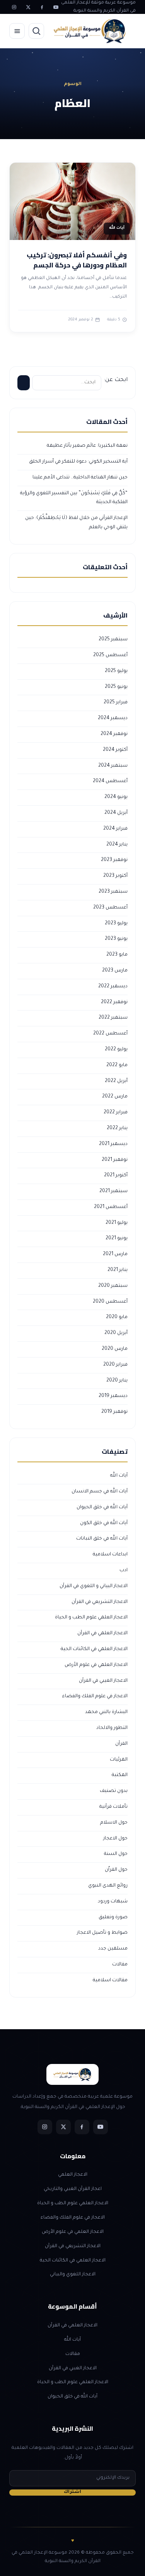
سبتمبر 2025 (113, 640)
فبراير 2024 (115, 829)
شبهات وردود (113, 1902)
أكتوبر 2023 (115, 876)
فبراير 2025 (116, 703)
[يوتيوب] (56, 7)
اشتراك (72, 2492)
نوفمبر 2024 (114, 734)
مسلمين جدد (113, 1949)
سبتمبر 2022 (113, 1018)
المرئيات (119, 1760)
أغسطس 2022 (110, 1034)
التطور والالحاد (112, 1728)
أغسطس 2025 (110, 655)
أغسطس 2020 (110, 1302)
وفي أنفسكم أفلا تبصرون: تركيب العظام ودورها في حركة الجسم (77, 260)
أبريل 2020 (116, 1333)
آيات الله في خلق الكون (104, 1523)
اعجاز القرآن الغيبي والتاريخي (73, 2189)
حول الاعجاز (115, 1839)
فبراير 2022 (116, 1113)
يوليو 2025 (116, 671)
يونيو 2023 (116, 939)
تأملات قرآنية (113, 1807)
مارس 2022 (115, 1097)
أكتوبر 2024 (115, 750)
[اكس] (28, 7)
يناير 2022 (117, 1128)
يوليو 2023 (116, 924)
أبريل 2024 (116, 813)
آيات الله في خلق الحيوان (102, 1507)
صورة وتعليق (113, 1918)
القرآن (121, 1744)
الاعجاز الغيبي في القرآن (103, 1681)
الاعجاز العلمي (73, 2175)
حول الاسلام (114, 1823)
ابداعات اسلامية (110, 1555)
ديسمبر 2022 (113, 987)
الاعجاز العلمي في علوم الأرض (96, 1665)
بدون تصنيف (114, 1791)
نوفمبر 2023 (114, 860)
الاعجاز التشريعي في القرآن (100, 1602)
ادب (124, 1570)
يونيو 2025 (116, 687)
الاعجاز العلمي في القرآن (102, 1633)
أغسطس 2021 (111, 1207)
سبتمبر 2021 (113, 1191)
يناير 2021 (118, 1270)
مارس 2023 (115, 971)
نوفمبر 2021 (115, 1160)
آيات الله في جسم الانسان (100, 1492)
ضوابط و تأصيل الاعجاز (102, 1933)
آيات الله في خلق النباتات (102, 1539)
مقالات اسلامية (110, 1980)
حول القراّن (116, 1870)
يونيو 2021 (117, 1239)
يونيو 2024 (116, 797)
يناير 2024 (117, 845)
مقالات (120, 1965)
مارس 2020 (115, 1349)
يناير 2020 (117, 1381)
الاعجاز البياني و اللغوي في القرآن (94, 1586)
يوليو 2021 (117, 1223)
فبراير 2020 (115, 1365)
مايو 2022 (117, 1065)
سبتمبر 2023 (113, 892)
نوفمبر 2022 (114, 1002)
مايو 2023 (117, 955)
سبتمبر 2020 (113, 1286)
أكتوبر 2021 (116, 1176)
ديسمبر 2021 (113, 1144)
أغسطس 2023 (110, 908)
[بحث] (36, 31)
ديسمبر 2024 (113, 718)
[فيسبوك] (42, 7)
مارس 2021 (115, 1254)
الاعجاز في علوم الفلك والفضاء (95, 1696)
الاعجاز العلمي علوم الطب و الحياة (91, 1618)
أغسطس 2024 (110, 781)
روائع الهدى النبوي (108, 1886)
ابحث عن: (116, 380)
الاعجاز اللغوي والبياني (73, 2275)
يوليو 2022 (116, 1050)
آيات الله (119, 1476)
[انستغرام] (14, 7)
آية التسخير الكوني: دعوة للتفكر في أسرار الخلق (78, 462)
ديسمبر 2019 (113, 1396)
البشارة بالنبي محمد (106, 1712)
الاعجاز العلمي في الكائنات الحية (94, 1649)
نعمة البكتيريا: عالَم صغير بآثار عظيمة (87, 446)
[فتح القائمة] (17, 31)
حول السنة (116, 1854)
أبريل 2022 (116, 1081)
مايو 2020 (117, 1317)
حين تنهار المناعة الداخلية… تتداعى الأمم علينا (80, 478)
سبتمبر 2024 (113, 766)
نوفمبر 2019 (114, 1412)
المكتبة (120, 1775)
